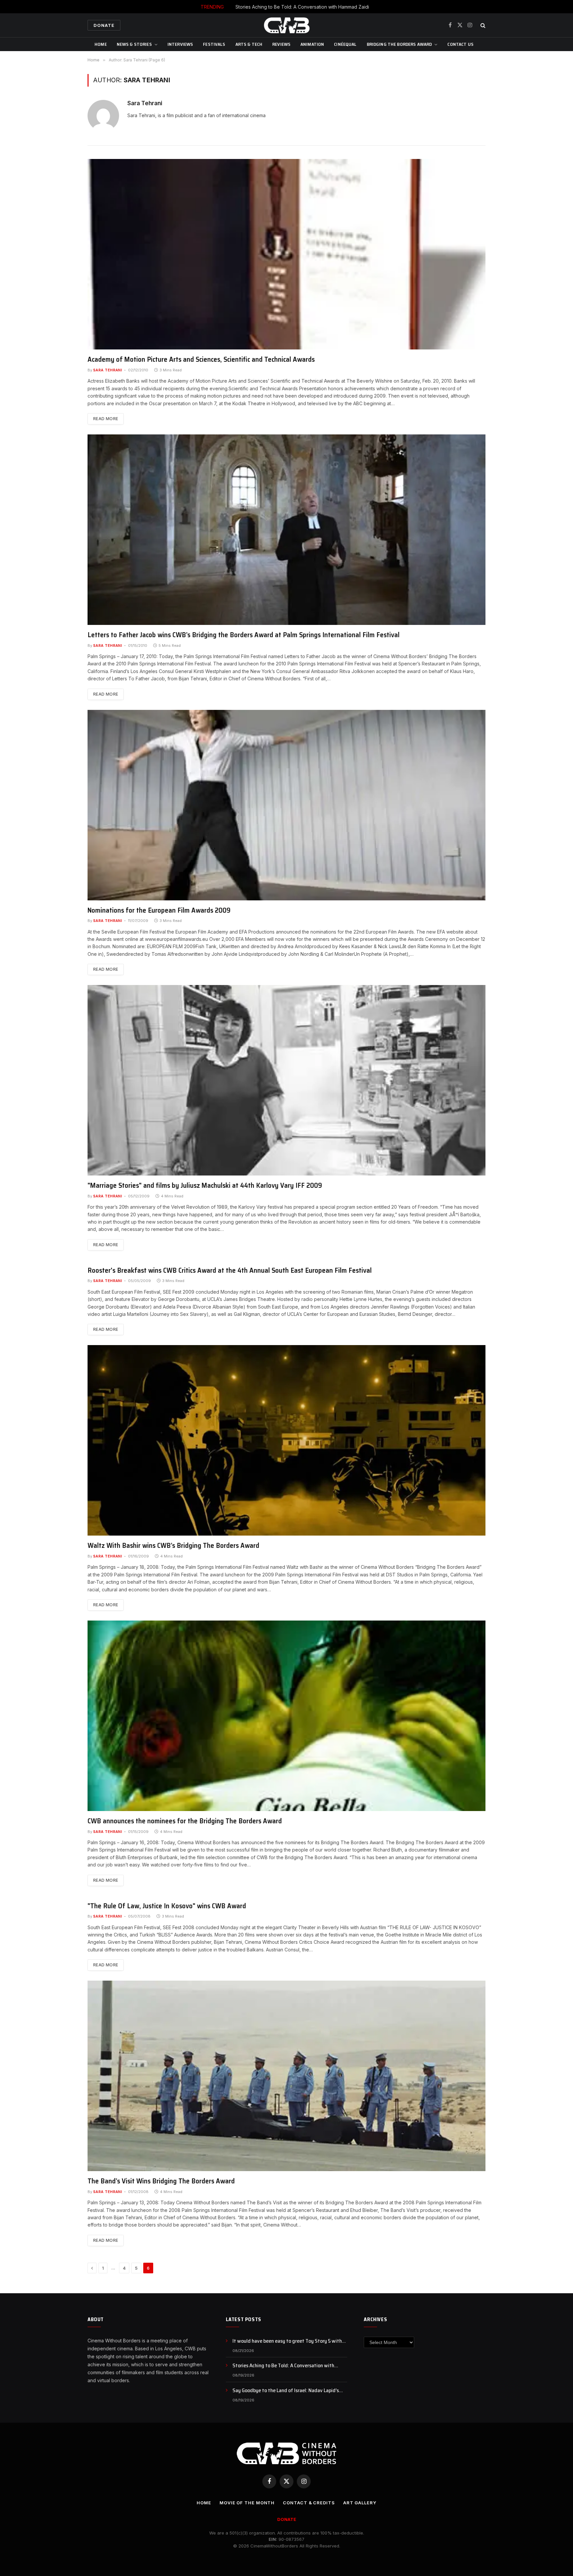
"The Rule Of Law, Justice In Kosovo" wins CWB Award (167, 1906)
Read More (106, 419)
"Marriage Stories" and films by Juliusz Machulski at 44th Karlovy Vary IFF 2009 (205, 1186)
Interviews (180, 44)
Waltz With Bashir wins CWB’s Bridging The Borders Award (173, 1546)
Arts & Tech (249, 44)
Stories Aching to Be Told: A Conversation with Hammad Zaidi (302, 7)
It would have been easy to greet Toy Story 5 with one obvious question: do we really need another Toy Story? (290, 2341)
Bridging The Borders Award (399, 44)
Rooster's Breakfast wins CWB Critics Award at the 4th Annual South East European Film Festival (230, 1271)
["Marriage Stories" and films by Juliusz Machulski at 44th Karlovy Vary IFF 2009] (286, 1080)
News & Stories (134, 44)
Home (101, 44)
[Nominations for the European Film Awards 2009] (286, 805)
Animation (312, 44)
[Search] (482, 25)
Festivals (214, 44)
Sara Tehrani (145, 103)
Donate (104, 25)
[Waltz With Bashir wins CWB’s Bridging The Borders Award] (286, 1440)
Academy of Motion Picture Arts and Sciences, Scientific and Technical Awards (201, 360)
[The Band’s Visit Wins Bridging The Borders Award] (286, 2076)
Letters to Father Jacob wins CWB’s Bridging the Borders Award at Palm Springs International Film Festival (244, 635)
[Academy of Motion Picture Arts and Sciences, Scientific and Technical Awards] (286, 254)
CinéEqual (345, 44)
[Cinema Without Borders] (286, 25)
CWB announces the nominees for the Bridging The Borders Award (185, 1821)
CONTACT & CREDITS (309, 2503)
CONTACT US (460, 44)
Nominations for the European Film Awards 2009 (159, 910)
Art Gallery (360, 2503)
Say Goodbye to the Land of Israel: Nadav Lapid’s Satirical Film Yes (286, 2391)
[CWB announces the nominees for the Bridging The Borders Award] (286, 1716)
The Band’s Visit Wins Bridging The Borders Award (161, 2181)
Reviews (281, 44)
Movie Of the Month (247, 2503)
